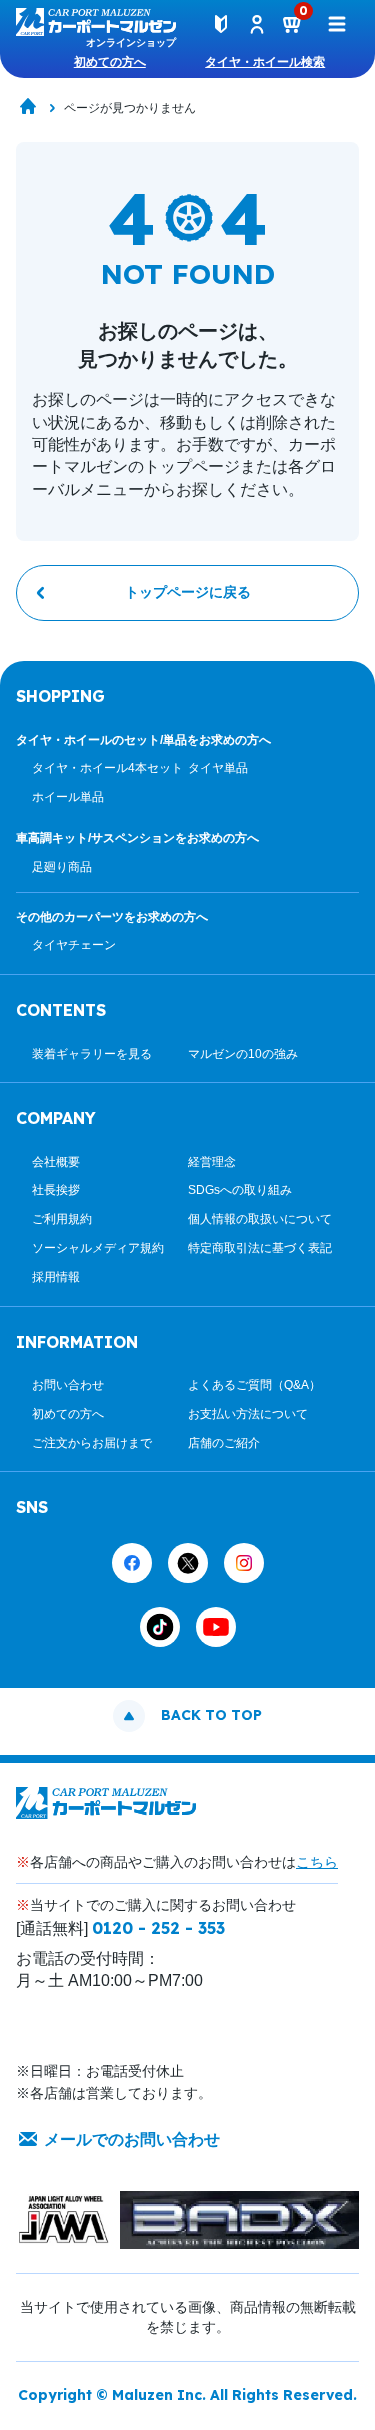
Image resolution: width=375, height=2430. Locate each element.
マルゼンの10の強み (243, 1054)
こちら (317, 1862)
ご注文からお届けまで (92, 1443)
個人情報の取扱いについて (260, 1219)
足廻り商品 (62, 867)
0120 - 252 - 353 (158, 1928)
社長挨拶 (56, 1190)
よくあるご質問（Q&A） (254, 1385)
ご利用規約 (62, 1219)
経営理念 (212, 1162)
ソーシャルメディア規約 (98, 1248)
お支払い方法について (248, 1414)
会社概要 (56, 1162)
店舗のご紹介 (224, 1443)
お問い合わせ (68, 1385)
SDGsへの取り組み (240, 1190)
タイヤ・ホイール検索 (265, 62)
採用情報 (56, 1277)
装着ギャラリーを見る (92, 1054)
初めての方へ (110, 62)
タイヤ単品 (218, 768)
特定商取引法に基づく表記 (260, 1248)
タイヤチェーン (74, 945)
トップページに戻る (188, 592)
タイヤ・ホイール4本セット (107, 768)
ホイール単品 (68, 797)
